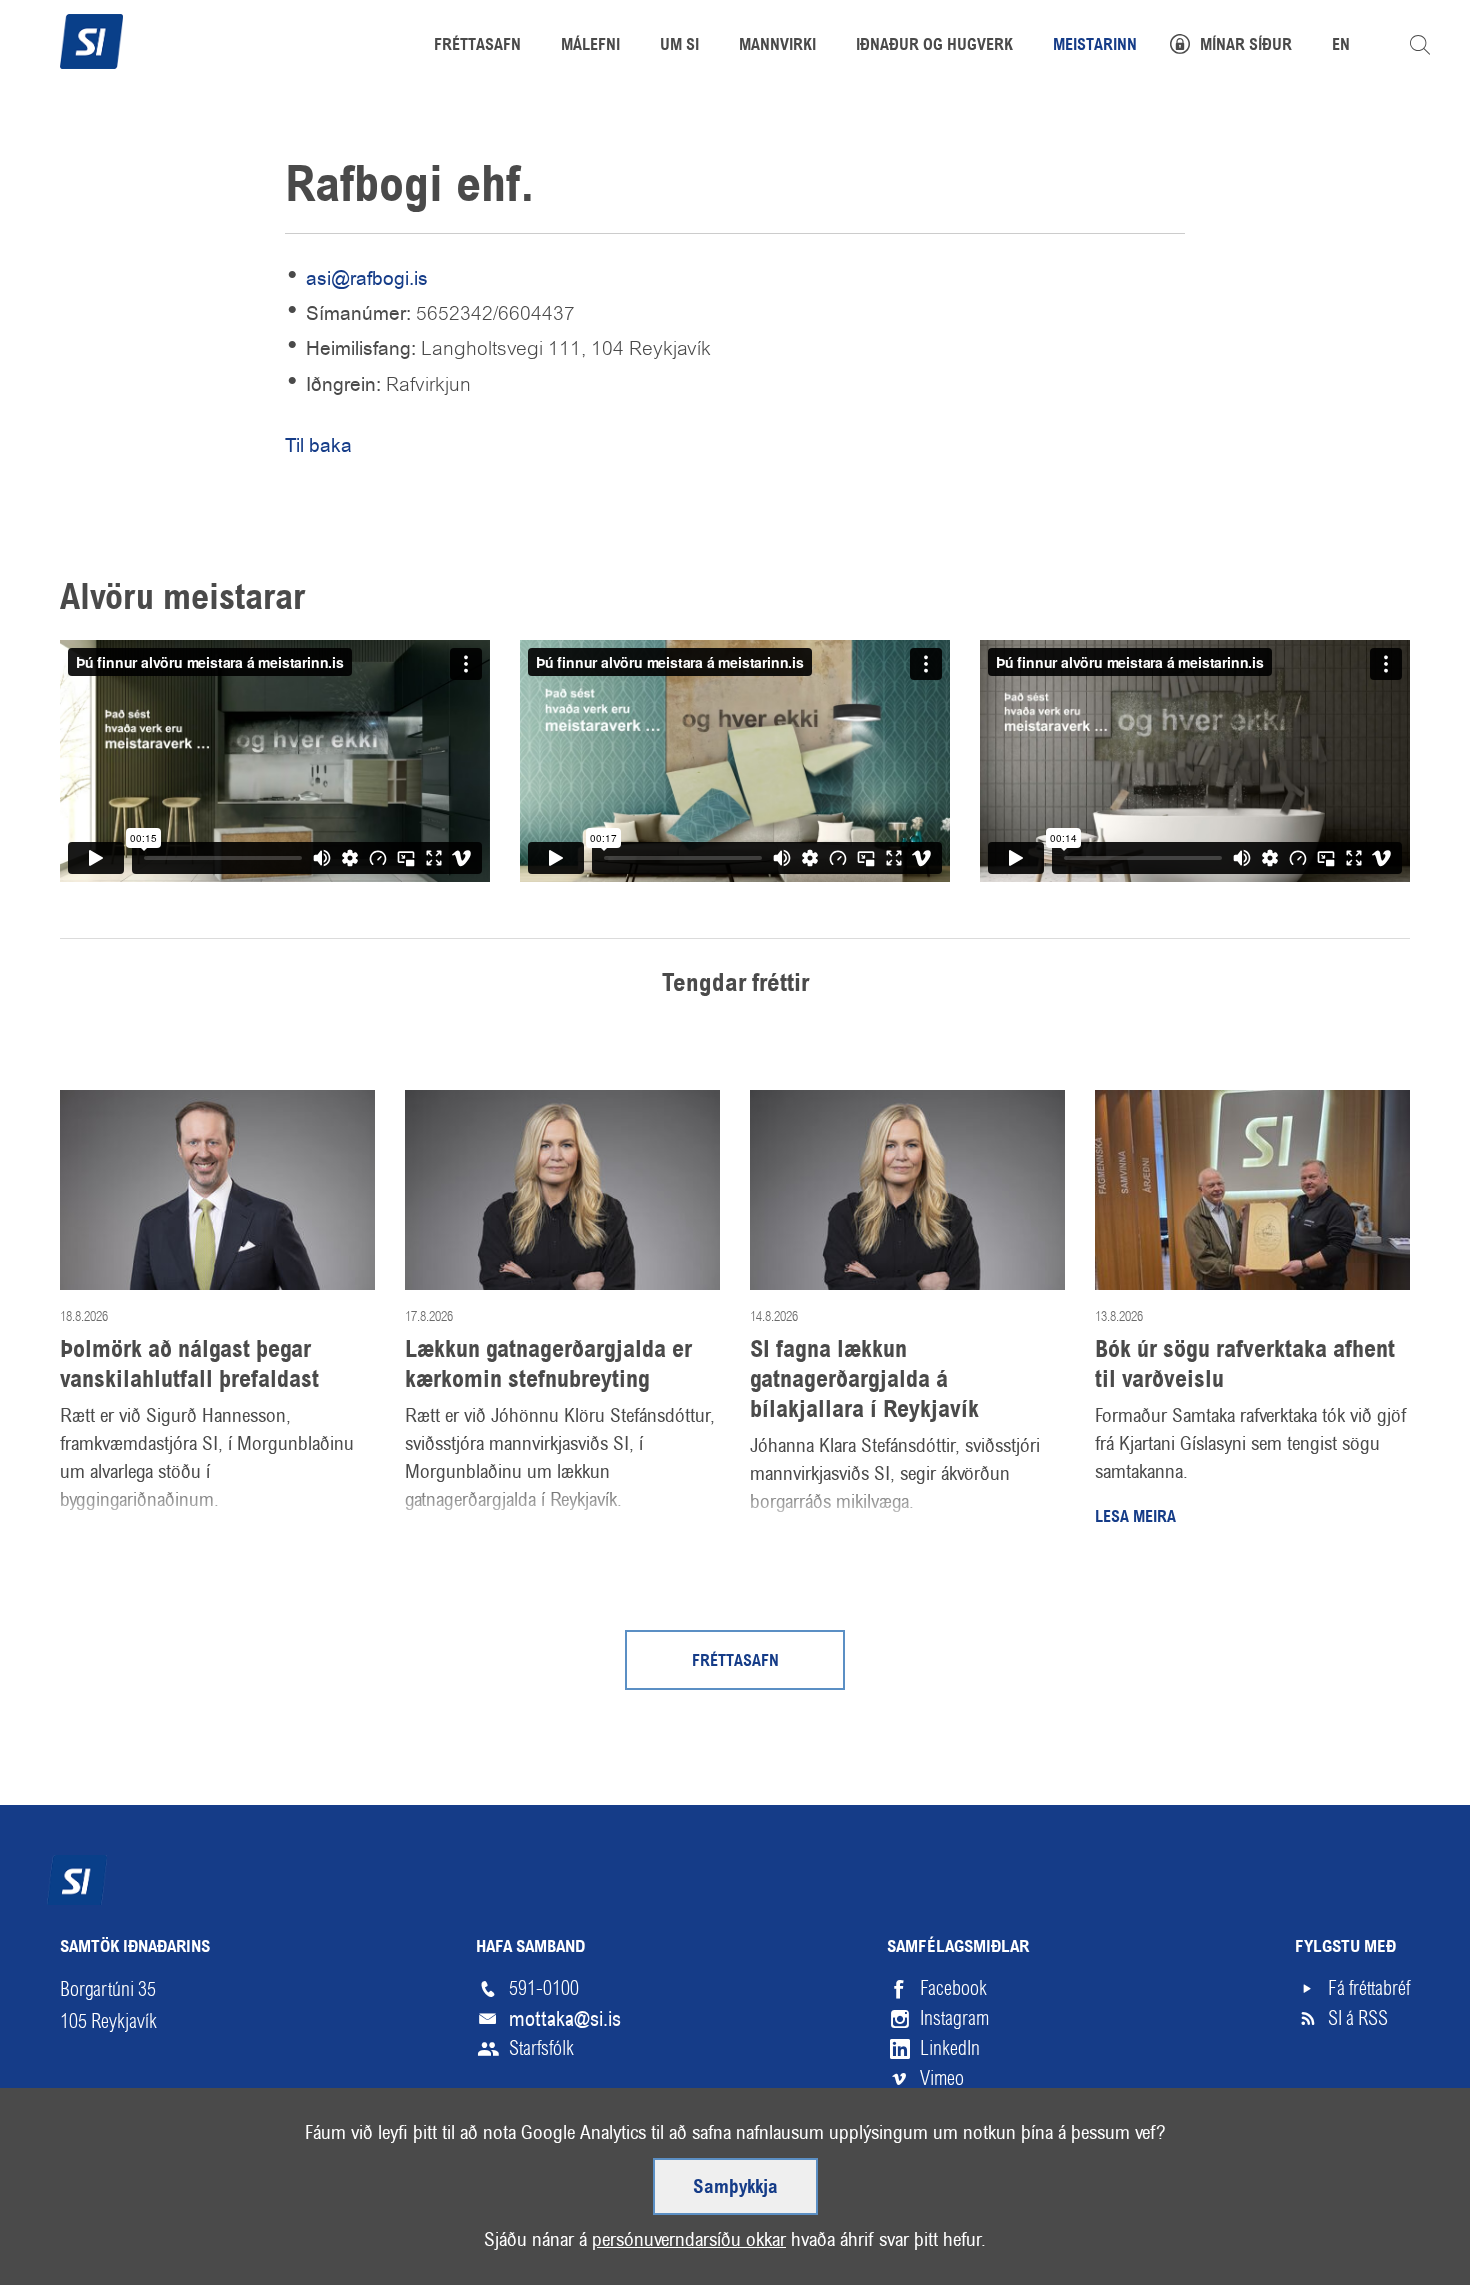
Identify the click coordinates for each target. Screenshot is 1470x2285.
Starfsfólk (541, 2048)
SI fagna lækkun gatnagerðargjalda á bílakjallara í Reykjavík (864, 1381)
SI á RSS (1358, 2018)
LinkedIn (950, 2048)
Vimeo (942, 2078)
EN (1341, 46)
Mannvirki (777, 46)
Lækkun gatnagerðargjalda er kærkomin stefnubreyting (548, 1366)
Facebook (953, 1988)
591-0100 (544, 1988)
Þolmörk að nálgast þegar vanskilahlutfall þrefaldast (189, 1366)
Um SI (679, 46)
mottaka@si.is (565, 2019)
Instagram (954, 2018)
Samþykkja (735, 2188)
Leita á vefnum (1420, 45)
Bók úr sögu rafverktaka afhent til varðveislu (1245, 1366)
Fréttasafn (735, 1662)
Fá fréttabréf (1369, 1988)
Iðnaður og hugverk (934, 46)
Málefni (590, 46)
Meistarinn (1095, 46)
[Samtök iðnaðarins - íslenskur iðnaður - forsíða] (91, 39)
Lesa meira (1135, 1518)
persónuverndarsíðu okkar (689, 2239)
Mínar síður (1246, 46)
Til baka (318, 445)
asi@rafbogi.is (367, 278)
